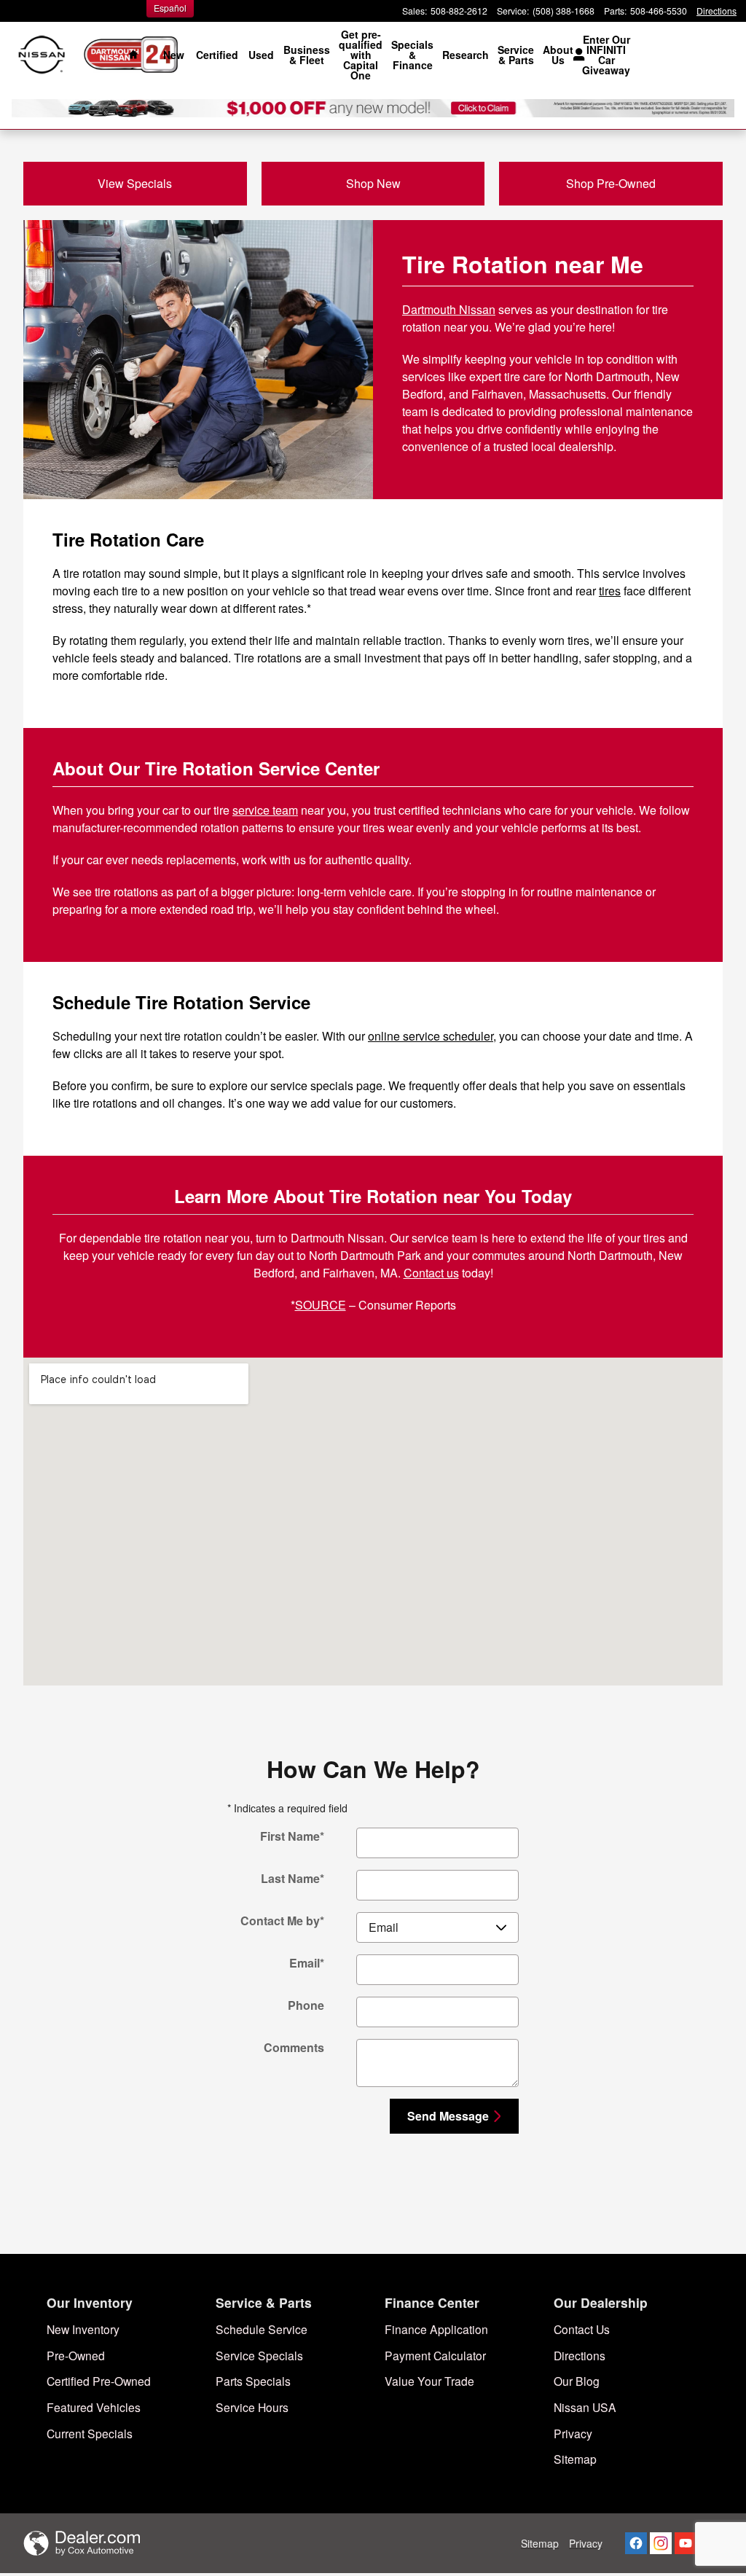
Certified (217, 55)
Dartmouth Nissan (449, 309)
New (174, 55)
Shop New (373, 183)
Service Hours (252, 2407)
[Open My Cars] (575, 55)
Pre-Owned (76, 2355)
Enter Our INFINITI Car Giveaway (606, 55)
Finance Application (436, 2329)
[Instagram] (661, 2543)
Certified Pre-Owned (99, 2381)
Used (261, 55)
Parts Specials (253, 2381)
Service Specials (259, 2355)
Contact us (431, 1273)
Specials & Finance (412, 55)
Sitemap (575, 2459)
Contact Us (582, 2329)
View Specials (135, 183)
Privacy (573, 2433)
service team (265, 810)
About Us (558, 55)
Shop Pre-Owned (611, 183)
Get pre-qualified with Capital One (361, 55)
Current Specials (90, 2433)
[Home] (42, 55)
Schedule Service (262, 2329)
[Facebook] (636, 2543)
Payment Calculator (435, 2355)
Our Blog (577, 2381)
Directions (580, 2355)
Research (466, 55)
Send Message (448, 2116)
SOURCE (321, 1305)
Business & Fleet (307, 55)
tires (610, 591)
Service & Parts (516, 55)
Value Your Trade (429, 2381)
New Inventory (83, 2329)
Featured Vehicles (94, 2407)
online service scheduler (431, 1036)
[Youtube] (686, 2543)
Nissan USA (585, 2407)
